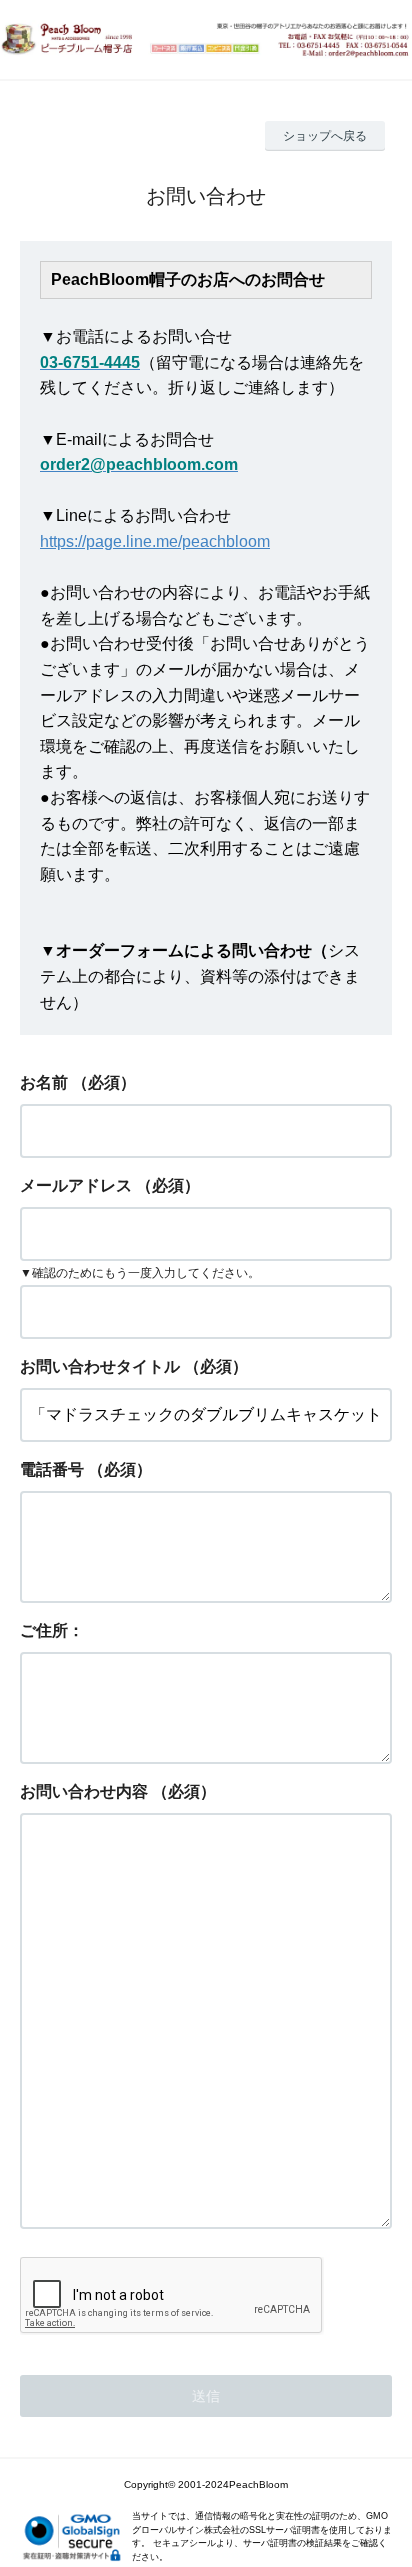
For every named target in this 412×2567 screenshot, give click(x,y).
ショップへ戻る (325, 136)
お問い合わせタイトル (100, 1366)
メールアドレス (76, 1185)
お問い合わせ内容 (84, 1791)
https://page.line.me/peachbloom (155, 541)
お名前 (44, 1082)
